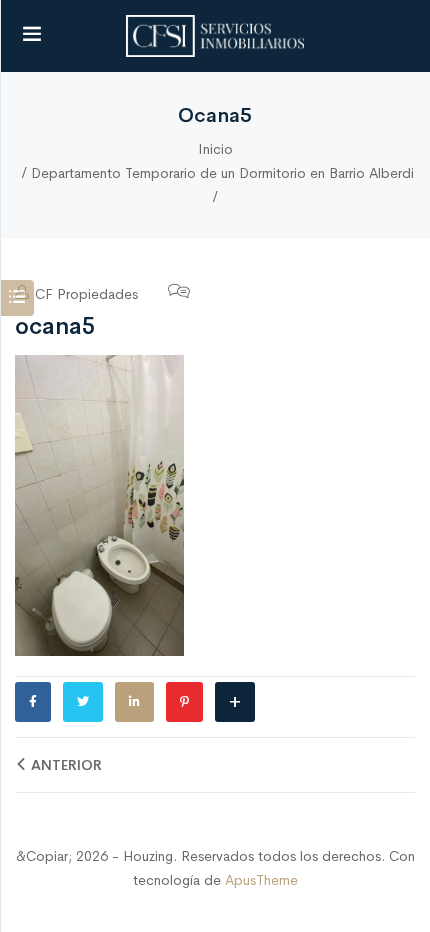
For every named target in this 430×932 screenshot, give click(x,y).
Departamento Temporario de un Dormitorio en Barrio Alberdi (222, 173)
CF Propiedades (84, 294)
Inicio (215, 149)
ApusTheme (261, 880)
